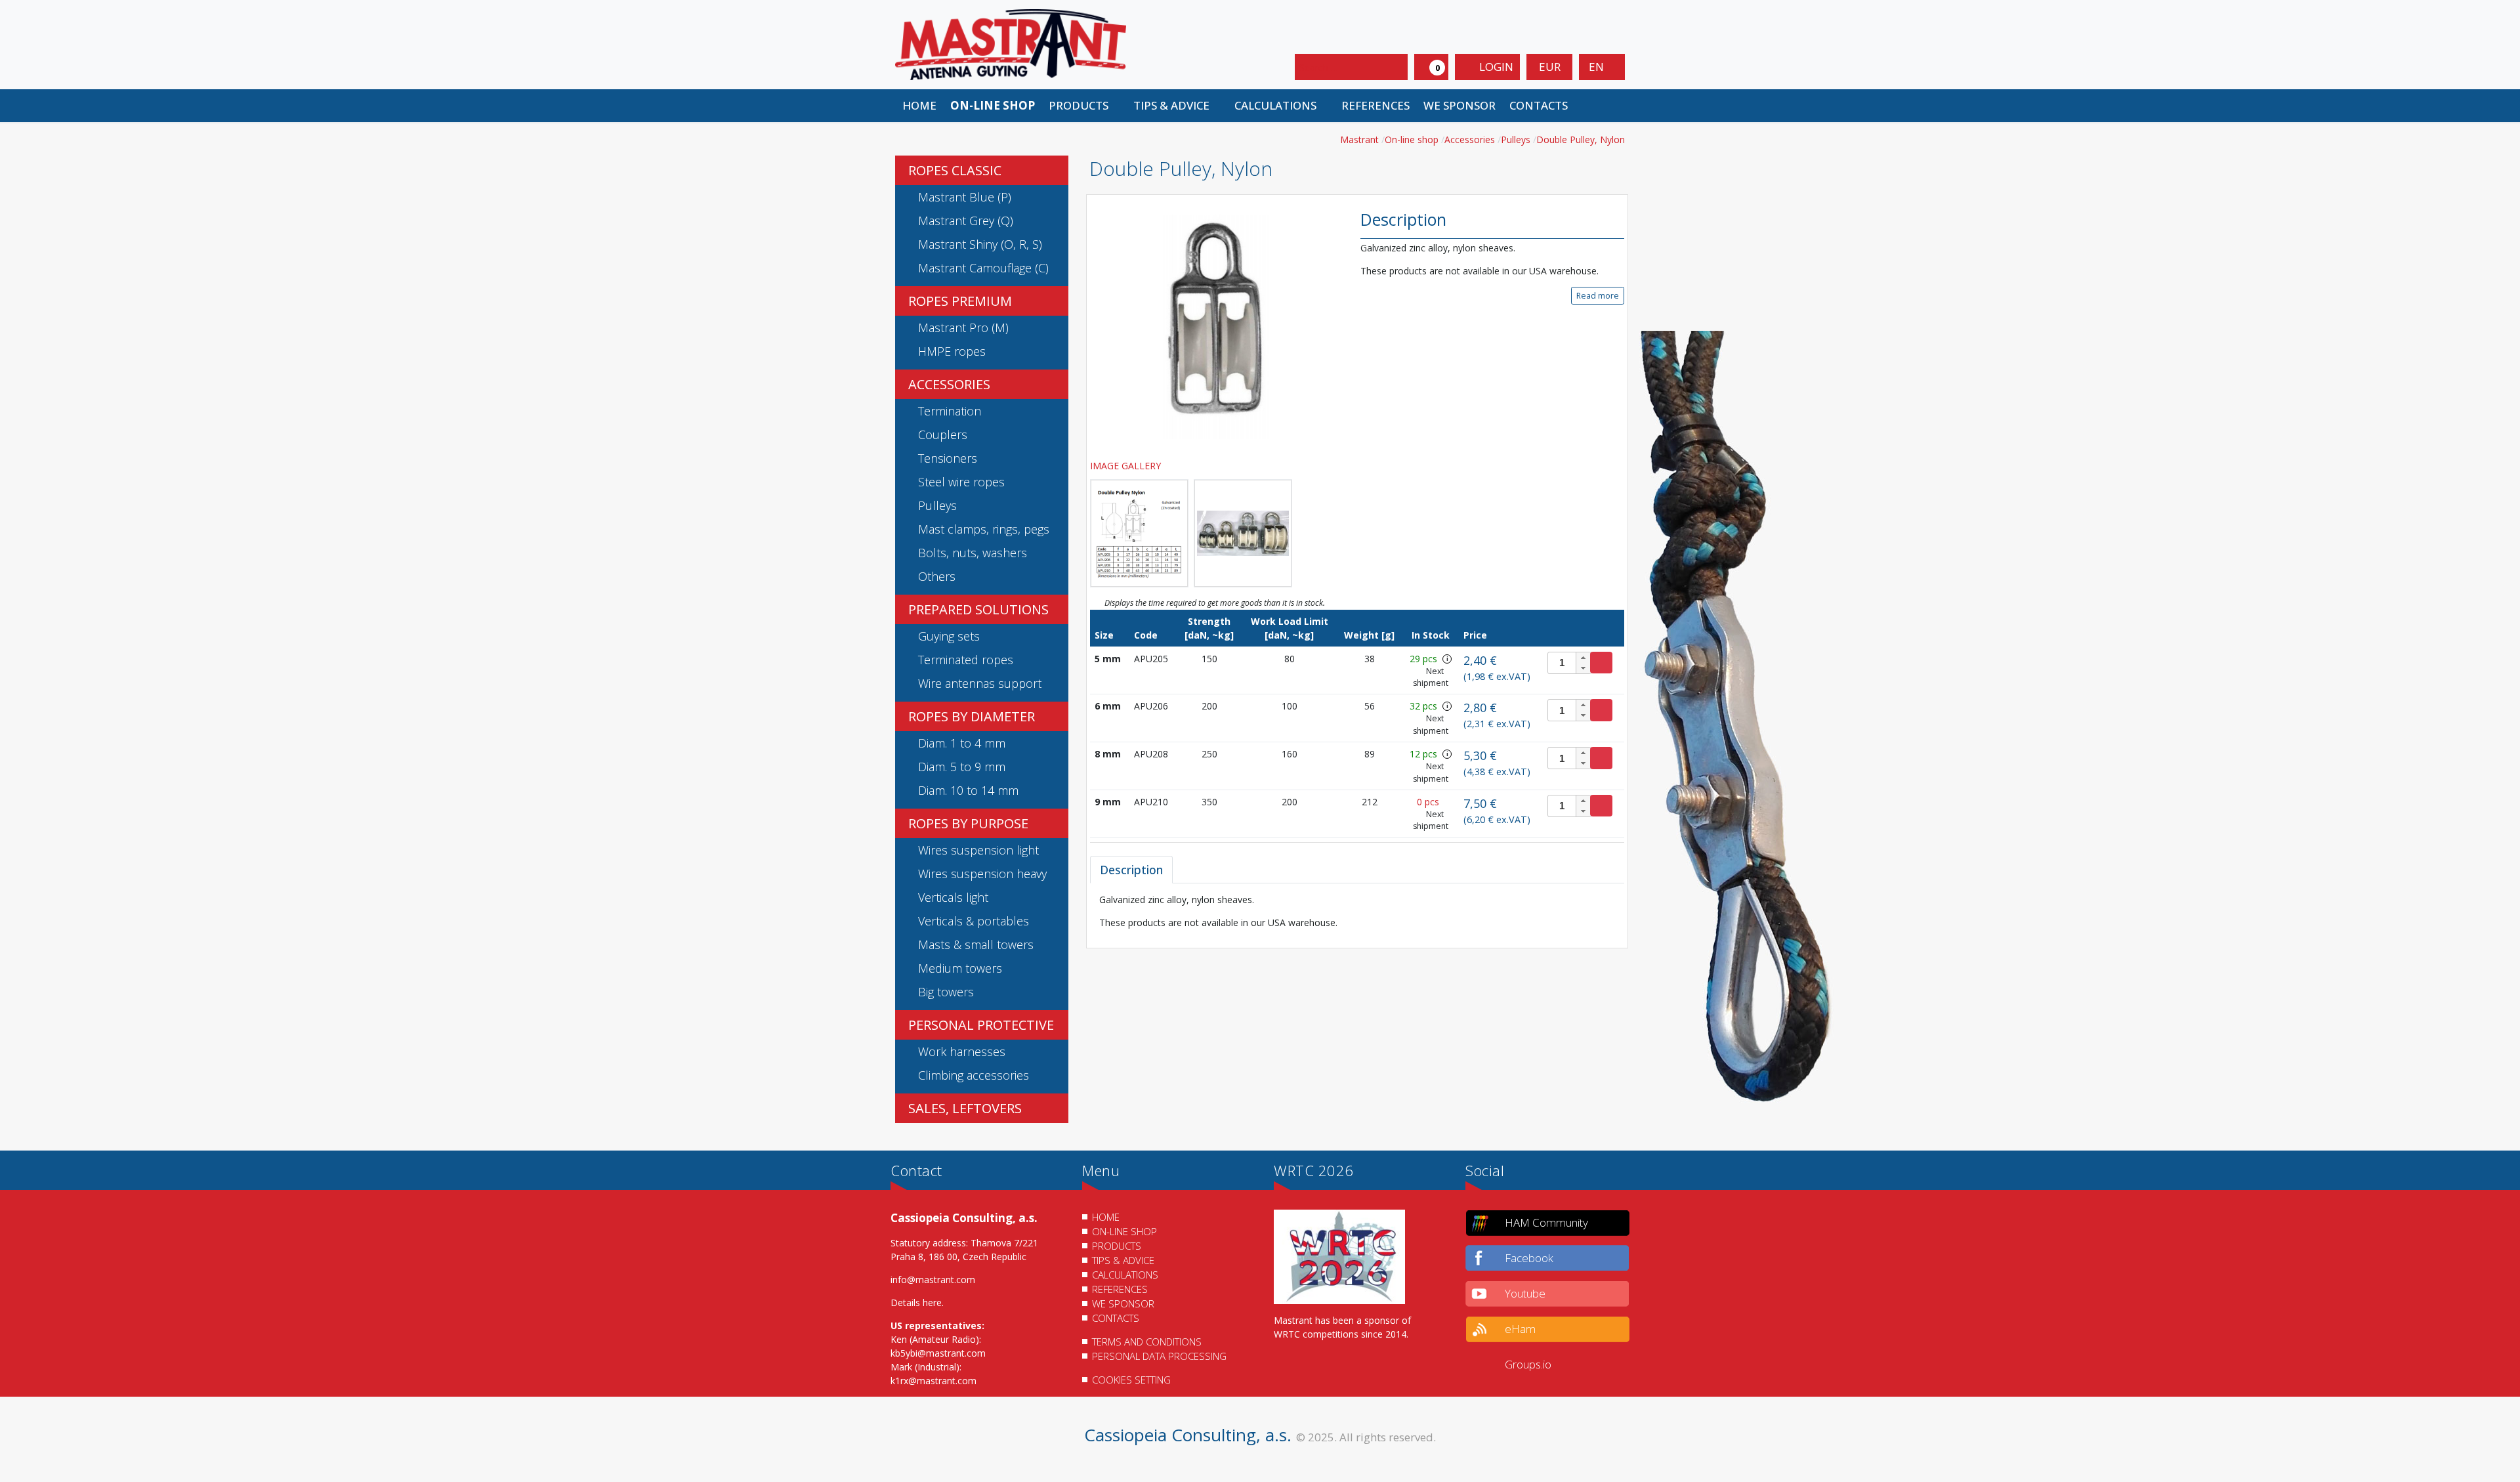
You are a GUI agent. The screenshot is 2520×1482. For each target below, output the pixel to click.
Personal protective (981, 1025)
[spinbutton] (1569, 663)
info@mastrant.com (933, 1280)
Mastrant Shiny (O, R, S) (980, 244)
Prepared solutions (978, 609)
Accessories (949, 384)
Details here (916, 1302)
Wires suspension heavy (982, 874)
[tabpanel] (1357, 911)
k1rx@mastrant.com (934, 1381)
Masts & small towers (976, 944)
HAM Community (1546, 1222)
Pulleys (937, 505)
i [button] (1447, 659)
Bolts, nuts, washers (973, 553)
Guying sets (949, 636)
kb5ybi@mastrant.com (938, 1353)
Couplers (943, 434)
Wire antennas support (980, 683)
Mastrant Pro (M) (963, 328)
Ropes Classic (955, 170)
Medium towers (960, 968)
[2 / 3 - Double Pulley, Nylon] (1139, 533)
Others (937, 576)
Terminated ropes (966, 660)
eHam (1520, 1329)
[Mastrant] (1011, 44)
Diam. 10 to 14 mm (968, 790)
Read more (1598, 296)
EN (1598, 67)
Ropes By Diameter (972, 716)
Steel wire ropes (961, 482)
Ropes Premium (960, 301)
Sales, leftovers (965, 1108)
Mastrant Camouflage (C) (983, 268)
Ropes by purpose (968, 823)
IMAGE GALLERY (1127, 466)
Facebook (1529, 1258)
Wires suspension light (978, 850)
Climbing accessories (974, 1075)
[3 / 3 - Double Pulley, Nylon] (1243, 533)
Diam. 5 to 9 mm (962, 767)
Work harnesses (962, 1051)
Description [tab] (1131, 870)
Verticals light (953, 897)
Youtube (1525, 1293)
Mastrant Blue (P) (965, 197)
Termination (950, 411)
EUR (1550, 67)
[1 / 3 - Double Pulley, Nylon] (1215, 326)
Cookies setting (1131, 1380)
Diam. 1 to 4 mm (962, 743)
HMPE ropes (952, 351)
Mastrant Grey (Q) (966, 221)
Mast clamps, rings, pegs (984, 529)
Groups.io (1528, 1364)
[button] (1084, 106)
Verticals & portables (974, 921)
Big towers (946, 992)
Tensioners (948, 458)
